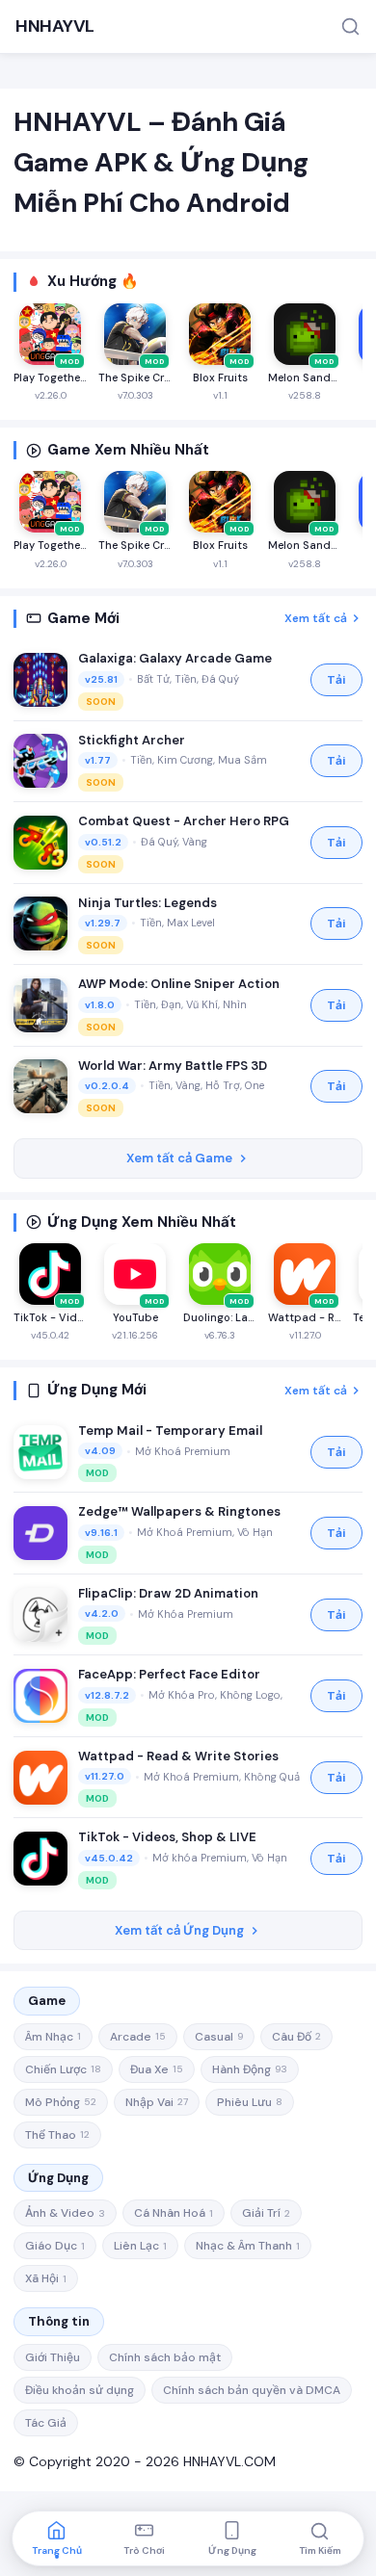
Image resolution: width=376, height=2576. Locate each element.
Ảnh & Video (65, 2213)
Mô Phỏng (61, 2102)
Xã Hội (46, 2278)
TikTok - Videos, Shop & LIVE (167, 1837)
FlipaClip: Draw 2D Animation (168, 1593)
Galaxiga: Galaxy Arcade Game (175, 658)
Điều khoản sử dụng (80, 2390)
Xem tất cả (316, 618)
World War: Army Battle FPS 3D (173, 1066)
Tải (336, 680)
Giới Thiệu (53, 2357)
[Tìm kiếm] (350, 26)
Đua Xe (157, 2069)
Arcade (138, 2037)
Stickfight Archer (132, 740)
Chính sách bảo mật (165, 2357)
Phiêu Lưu (250, 2102)
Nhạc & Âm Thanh (248, 2246)
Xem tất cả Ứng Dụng (179, 1930)
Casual (219, 2037)
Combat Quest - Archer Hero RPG (184, 821)
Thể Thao (57, 2135)
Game (47, 2001)
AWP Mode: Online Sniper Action (179, 984)
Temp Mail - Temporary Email (170, 1431)
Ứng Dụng (58, 2178)
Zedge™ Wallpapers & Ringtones (179, 1511)
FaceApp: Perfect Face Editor (169, 1674)
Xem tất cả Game (179, 1158)
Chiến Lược (63, 2069)
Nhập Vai (157, 2102)
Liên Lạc (140, 2246)
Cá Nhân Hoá (174, 2213)
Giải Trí (266, 2213)
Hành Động (250, 2069)
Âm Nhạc (53, 2037)
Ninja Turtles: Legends (148, 903)
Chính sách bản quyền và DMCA (252, 2390)
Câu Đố (296, 2037)
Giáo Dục (55, 2246)
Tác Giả (46, 2423)
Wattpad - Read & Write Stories (178, 1756)
